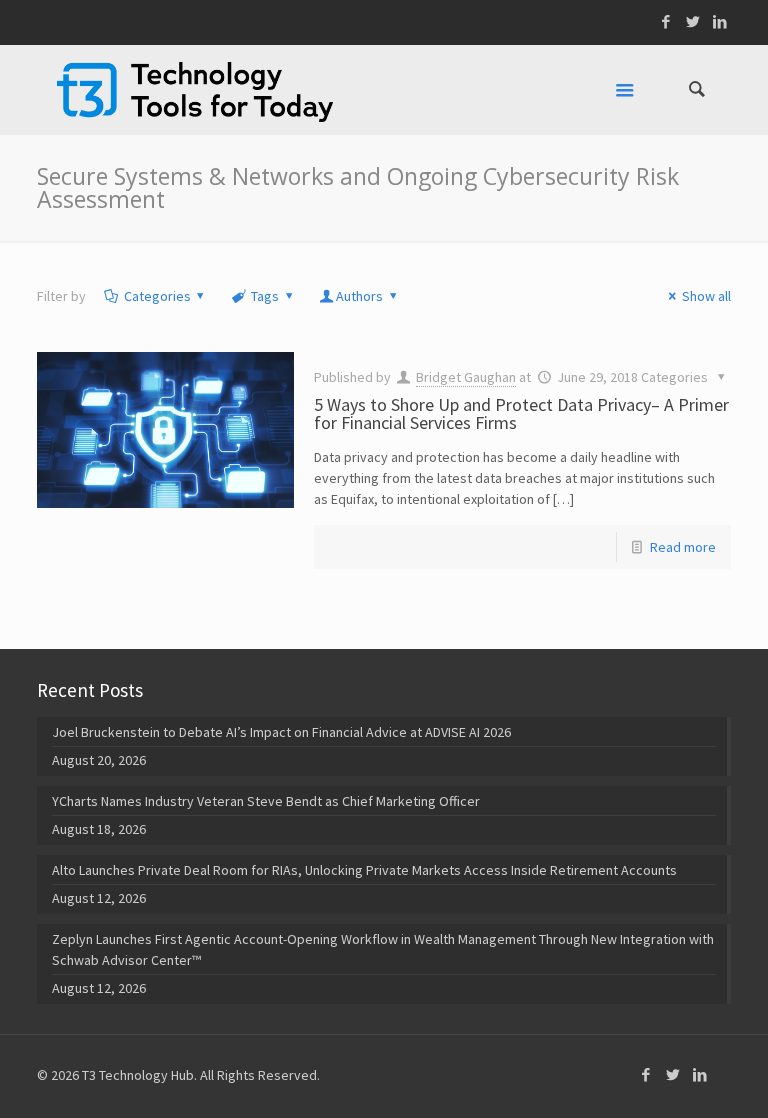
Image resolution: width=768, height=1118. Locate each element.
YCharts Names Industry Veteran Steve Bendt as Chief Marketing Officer (266, 801)
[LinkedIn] (720, 21)
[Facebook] (666, 21)
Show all (706, 296)
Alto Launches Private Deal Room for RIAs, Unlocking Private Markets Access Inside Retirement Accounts (364, 870)
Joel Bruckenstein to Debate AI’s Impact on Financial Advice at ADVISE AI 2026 (281, 732)
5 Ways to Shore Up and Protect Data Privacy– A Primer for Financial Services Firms (521, 413)
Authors (359, 296)
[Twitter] (693, 21)
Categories (157, 296)
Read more (683, 547)
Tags (265, 296)
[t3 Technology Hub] (195, 90)
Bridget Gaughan (466, 377)
